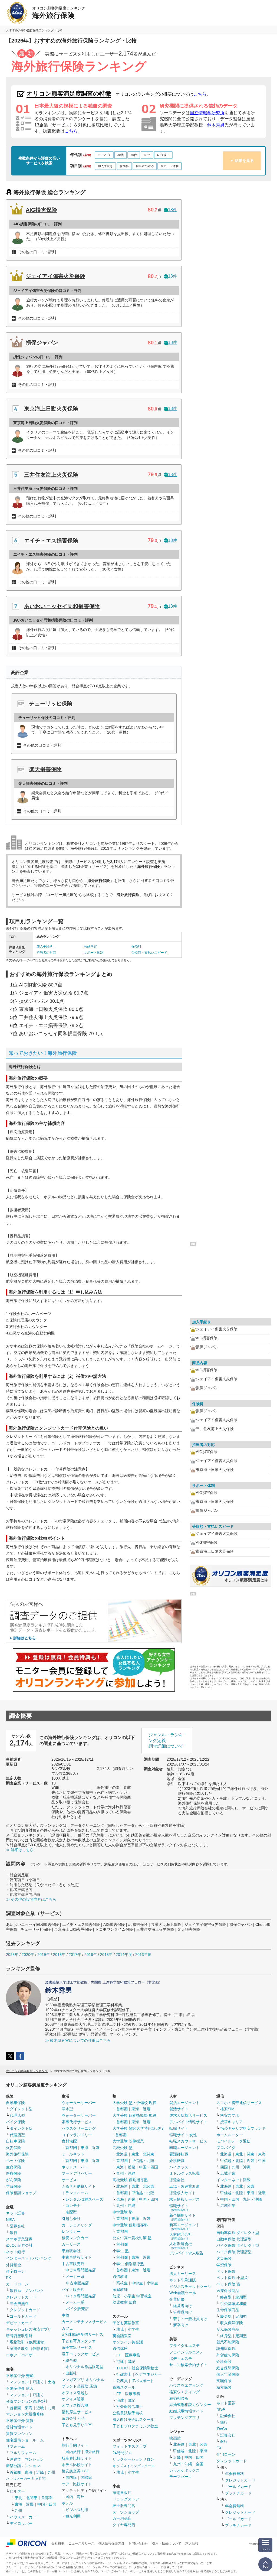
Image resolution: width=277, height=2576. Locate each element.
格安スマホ (230, 2115)
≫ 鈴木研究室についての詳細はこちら (78, 2040)
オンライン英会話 (128, 2342)
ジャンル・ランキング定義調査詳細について (166, 1740)
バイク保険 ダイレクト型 (238, 2245)
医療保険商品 (228, 2291)
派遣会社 (177, 2180)
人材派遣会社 (181, 2246)
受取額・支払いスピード (149, 953)
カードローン (17, 2284)
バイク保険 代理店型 (234, 2252)
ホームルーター (230, 2135)
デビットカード (19, 2323)
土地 (51, 2382)
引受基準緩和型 (233, 2304)
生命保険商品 (228, 2310)
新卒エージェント (184, 2227)
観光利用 (73, 2516)
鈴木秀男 (216, 125)
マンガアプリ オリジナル (83, 2380)
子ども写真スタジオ (79, 2341)
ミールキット (73, 2154)
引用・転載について (167, 2544)
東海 (29, 2408)
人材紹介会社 (181, 2236)
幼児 (120, 2329)
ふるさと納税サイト (79, 2186)
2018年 (59, 1955)
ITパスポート (143, 2381)
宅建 (120, 2362)
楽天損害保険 (45, 769)
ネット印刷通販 (183, 2280)
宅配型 (71, 2212)
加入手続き (105, 166)
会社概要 (58, 2544)
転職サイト (179, 2128)
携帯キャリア (232, 2122)
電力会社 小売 (74, 2418)
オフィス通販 (73, 2399)
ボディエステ (181, 2359)
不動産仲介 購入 (20, 2388)
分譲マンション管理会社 (27, 2401)
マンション (19, 2382)
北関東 (32, 2498)
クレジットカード (21, 2297)
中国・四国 (47, 2504)
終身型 (226, 2297)
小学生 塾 (121, 2251)
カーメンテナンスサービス (84, 2322)
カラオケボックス (184, 2470)
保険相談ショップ (21, 2193)
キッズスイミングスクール (134, 2466)
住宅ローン (15, 2271)
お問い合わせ (138, 2544)
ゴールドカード (23, 2316)
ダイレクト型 (21, 2109)
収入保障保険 (232, 2323)
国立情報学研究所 (207, 113)
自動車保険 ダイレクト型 (238, 2233)
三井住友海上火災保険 (51, 475)
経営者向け (183, 2306)
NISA (10, 2220)
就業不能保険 (228, 2342)
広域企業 (228, 2173)
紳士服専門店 (124, 2506)
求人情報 (192, 2544)
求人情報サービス (184, 2199)
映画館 (175, 2438)
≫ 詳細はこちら (20, 1850)
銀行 (14, 2233)
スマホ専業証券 (19, 2239)
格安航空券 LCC (75, 2471)
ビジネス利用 (77, 2510)
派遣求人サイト (183, 2193)
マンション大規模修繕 (25, 2414)
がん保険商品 (228, 2329)
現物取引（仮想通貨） (29, 2342)
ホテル (67, 2503)
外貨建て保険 (228, 2355)
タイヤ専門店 (124, 2525)
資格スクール (124, 2387)
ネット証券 (15, 2213)
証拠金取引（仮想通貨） (31, 2349)
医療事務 (133, 2355)
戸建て (38, 2382)
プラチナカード (238, 2493)
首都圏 (15, 2408)
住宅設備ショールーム (25, 2440)
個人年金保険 (228, 2374)
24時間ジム (122, 2453)
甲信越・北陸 (143, 2161)
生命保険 (14, 2167)
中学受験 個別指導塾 (130, 2225)
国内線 (71, 2477)
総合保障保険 (228, 2368)
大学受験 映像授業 (128, 2141)
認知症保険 (226, 2349)
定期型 (241, 2297)
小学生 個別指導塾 (128, 2264)
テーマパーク (181, 2477)
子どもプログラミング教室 (135, 2426)
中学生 (137, 2283)
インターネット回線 (233, 2180)
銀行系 (15, 2291)
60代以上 (163, 155)
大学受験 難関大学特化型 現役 (138, 2128)
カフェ (67, 2328)
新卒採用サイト (183, 2217)
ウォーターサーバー (79, 2103)
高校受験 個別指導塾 (130, 2180)
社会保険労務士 (145, 2368)
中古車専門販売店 (81, 2270)
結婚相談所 (179, 2398)
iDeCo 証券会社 (19, 2245)
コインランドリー (77, 2135)
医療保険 (14, 2173)
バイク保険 (15, 2122)
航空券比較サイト (77, 2458)
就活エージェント (184, 2103)
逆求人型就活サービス (188, 2115)
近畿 (40, 2408)
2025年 (12, 1955)
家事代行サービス (77, 2122)
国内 (69, 2497)
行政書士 (124, 2374)
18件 (173, 210)
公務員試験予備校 (128, 2413)
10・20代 (104, 155)
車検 (65, 2315)
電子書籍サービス (77, 2347)
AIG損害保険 (41, 210)
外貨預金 (14, 2265)
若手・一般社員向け (190, 2319)
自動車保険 (15, 2103)
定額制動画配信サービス (83, 2334)
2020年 (28, 1955)
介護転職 (177, 2161)
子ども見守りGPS (77, 2425)
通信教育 (120, 2277)
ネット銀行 (15, 2252)
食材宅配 (69, 2141)
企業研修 (177, 2299)
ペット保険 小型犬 (232, 2278)
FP (119, 2355)
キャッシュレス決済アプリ (29, 2329)
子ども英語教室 (126, 2323)
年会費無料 (19, 2304)
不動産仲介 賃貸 (20, 2421)
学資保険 (14, 2186)
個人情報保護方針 (111, 2544)
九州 (51, 2408)
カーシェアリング (77, 2225)
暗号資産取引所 (19, 2336)
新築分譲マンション (23, 2466)
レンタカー (71, 2232)
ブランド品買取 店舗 (79, 2386)
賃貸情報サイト (19, 2427)
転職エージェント (184, 2148)
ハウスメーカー (23, 2517)
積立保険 (224, 2387)
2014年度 (124, 1955)
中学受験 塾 (123, 2212)
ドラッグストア (126, 2499)
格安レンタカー (75, 2238)
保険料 (124, 166)
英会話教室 (122, 2336)
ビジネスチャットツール (190, 2287)
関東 (203, 2444)
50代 (147, 155)
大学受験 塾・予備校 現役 (134, 2103)
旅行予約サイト (75, 2445)
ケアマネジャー (149, 2374)
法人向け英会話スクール (133, 2419)
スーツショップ (126, 2512)
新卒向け (181, 2325)
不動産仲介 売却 (20, 2376)
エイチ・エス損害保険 (51, 540)
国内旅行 (73, 2452)
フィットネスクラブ (130, 2446)
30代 (121, 155)
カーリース (71, 2244)
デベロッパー (21, 2523)
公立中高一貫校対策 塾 (132, 2238)
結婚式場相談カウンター (190, 2405)
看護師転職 (179, 2154)
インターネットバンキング (29, 2258)
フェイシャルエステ (186, 2352)
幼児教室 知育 (124, 2302)
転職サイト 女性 (183, 2135)
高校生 (122, 2283)
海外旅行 (92, 2452)
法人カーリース (183, 2274)
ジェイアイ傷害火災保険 (55, 276)
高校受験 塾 (123, 2148)
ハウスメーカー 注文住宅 (26, 2479)
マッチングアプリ (184, 2418)
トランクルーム (75, 2193)
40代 (134, 155)
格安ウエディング (184, 2392)
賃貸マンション (19, 2434)
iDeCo (222, 2429)
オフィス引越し (75, 2393)
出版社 (71, 2373)
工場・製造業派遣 (184, 2186)
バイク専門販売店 (81, 2296)
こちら (200, 94)
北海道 (122, 2154)
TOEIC (122, 2368)
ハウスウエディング (186, 2385)
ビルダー (17, 2491)
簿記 (131, 2362)
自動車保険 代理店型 (234, 2239)
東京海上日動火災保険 (51, 409)
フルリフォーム (23, 2453)
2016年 (91, 1955)
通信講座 (120, 2349)
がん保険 (14, 2180)
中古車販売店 (73, 2264)
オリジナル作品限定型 (84, 2367)
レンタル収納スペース (84, 2199)
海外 (81, 2497)
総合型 (71, 2360)
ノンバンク (34, 2291)
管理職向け (183, 2312)
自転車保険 (15, 2141)
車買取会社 (71, 2251)
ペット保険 (15, 2161)
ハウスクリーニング (79, 2128)
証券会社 (17, 2226)
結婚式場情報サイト (186, 2411)
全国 (200, 2464)
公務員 (122, 2381)
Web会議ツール (183, 2293)
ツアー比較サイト (77, 2484)
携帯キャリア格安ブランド (243, 2128)
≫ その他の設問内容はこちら (31, 1899)
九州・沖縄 (126, 2173)
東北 (18, 2498)
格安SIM (227, 2109)
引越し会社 (71, 2219)
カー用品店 (122, 2518)
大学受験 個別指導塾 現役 (134, 2115)
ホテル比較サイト (77, 2465)
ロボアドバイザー (21, 2355)
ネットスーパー (75, 2167)
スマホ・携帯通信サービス (239, 2103)
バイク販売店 (73, 2290)
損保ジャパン (42, 343)
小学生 (152, 2283)
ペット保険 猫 (228, 2284)
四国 (224, 2167)
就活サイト (179, 2109)
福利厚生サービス (77, 2412)
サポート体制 (170, 166)
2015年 (106, 1955)
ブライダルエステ (184, 2346)
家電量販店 (122, 2493)
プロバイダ (226, 2148)
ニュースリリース (81, 2544)
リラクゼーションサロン (133, 2459)
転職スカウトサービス (188, 2141)
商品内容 (90, 946)
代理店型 (17, 2115)
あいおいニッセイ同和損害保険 (62, 606)
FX (8, 2278)
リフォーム (15, 2446)
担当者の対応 (145, 166)
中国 (262, 2161)
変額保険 (224, 2381)
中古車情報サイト (77, 2257)
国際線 (86, 2477)
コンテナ (73, 2206)
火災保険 (14, 2148)
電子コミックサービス (81, 2354)
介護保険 (224, 2362)
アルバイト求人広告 (186, 2253)
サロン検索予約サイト (188, 2365)
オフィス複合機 (75, 2405)
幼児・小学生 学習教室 (132, 2296)
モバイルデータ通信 (233, 2141)
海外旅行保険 (17, 2154)
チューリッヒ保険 (51, 704)
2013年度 (143, 1955)
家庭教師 (120, 2290)
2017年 (75, 1955)
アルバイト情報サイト (188, 2122)
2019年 (44, 1955)
